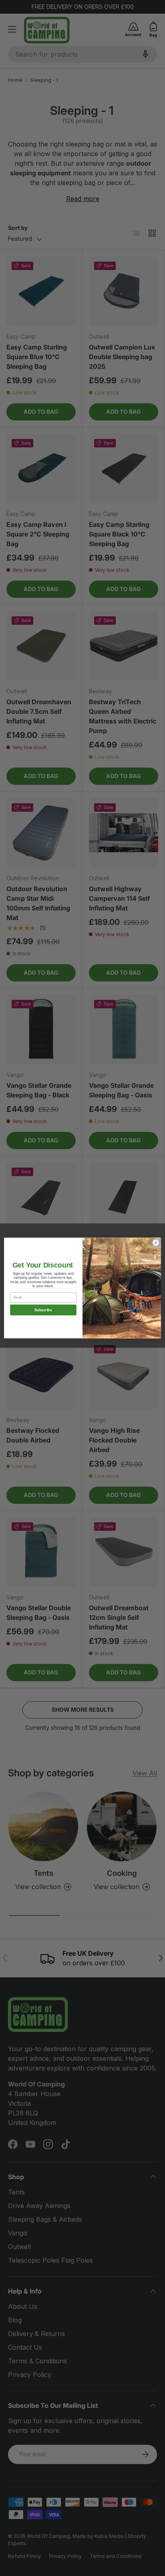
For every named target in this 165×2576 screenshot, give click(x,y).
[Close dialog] (156, 1243)
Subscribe (43, 1310)
